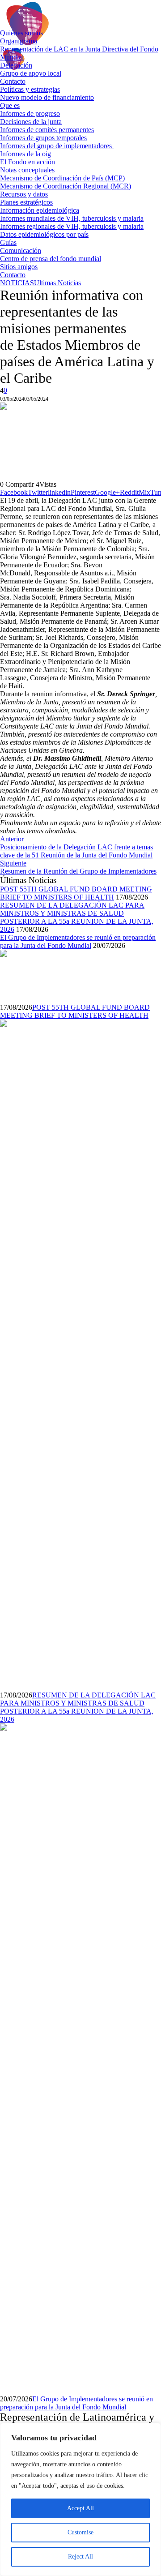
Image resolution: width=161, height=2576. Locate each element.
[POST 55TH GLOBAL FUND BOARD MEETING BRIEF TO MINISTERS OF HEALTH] (27, 975)
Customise (80, 2532)
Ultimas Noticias (57, 283)
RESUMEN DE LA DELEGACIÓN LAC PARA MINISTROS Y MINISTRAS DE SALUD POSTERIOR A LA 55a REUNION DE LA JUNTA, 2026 (77, 917)
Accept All (80, 2508)
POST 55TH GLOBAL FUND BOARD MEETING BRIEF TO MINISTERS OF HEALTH (76, 893)
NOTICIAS (17, 283)
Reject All (80, 2557)
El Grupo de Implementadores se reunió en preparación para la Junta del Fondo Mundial (78, 941)
